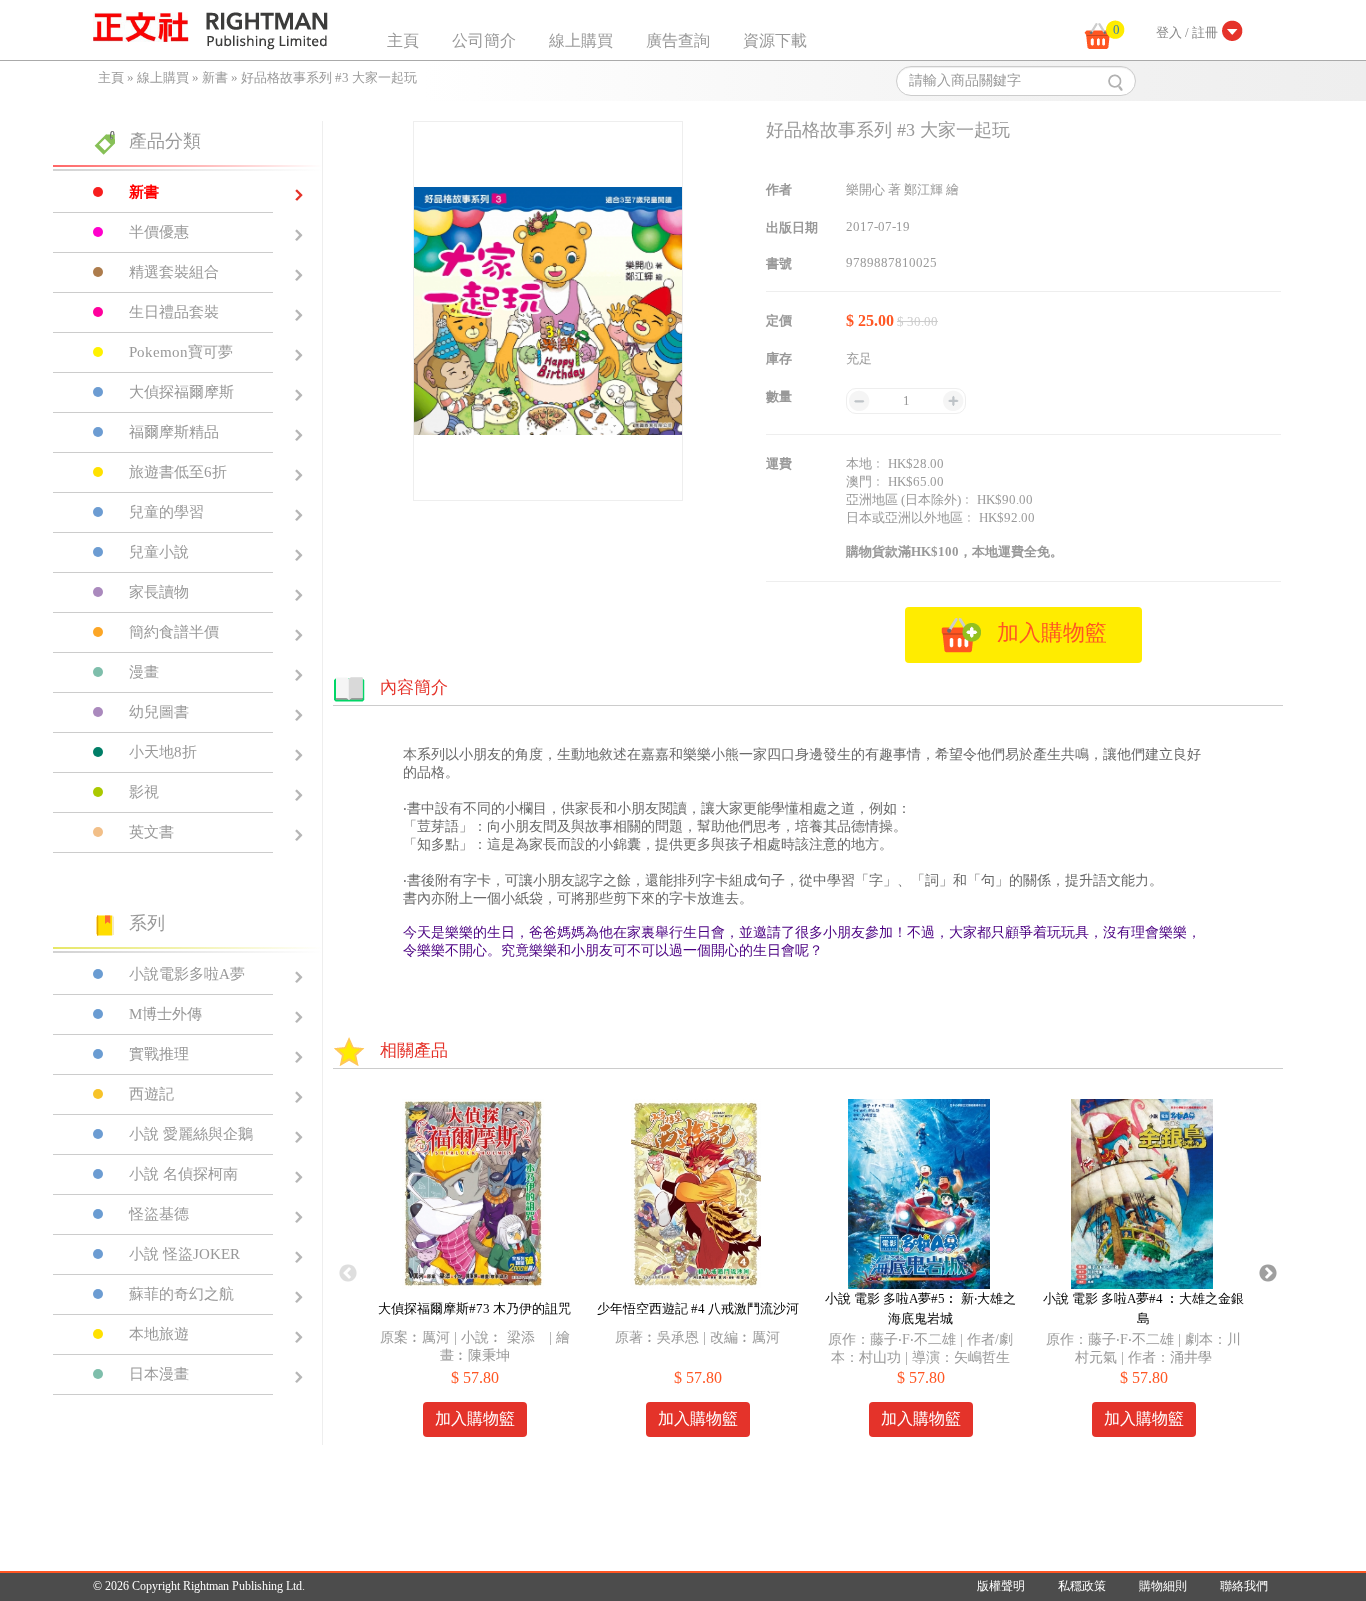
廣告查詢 (678, 40)
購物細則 (1163, 1586)
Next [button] (1268, 1274)
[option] (474, 1274)
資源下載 (775, 40)
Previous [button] (348, 1274)
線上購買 (581, 40)
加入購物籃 (475, 1418)
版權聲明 (1001, 1586)
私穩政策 (1082, 1586)
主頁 (403, 40)
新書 (215, 77)
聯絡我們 (1244, 1586)
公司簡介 (484, 40)
